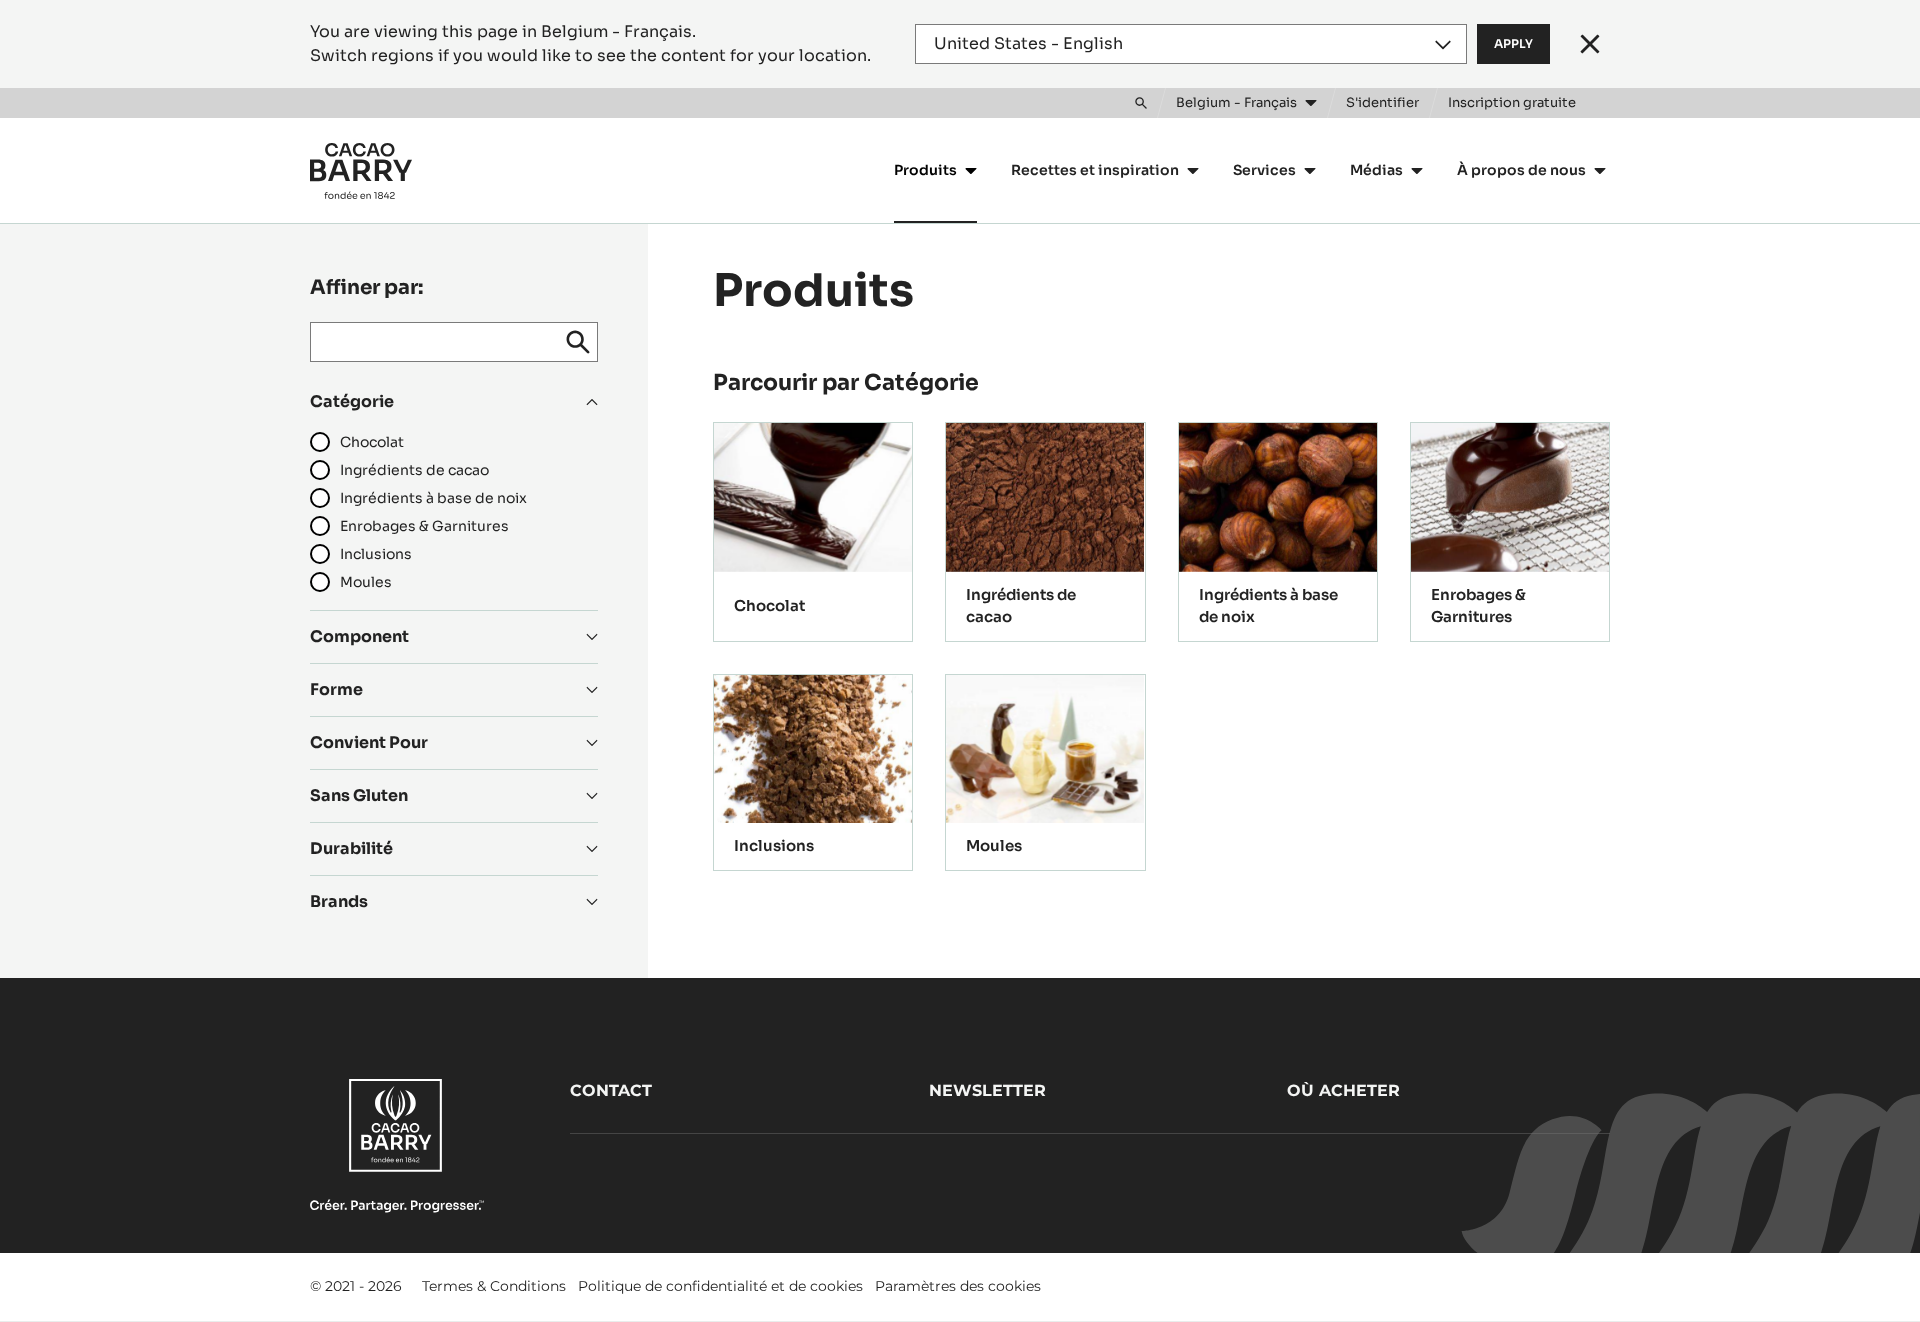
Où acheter (1343, 1090)
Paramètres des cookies (958, 1286)
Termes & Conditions (494, 1286)
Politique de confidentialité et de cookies (720, 1286)
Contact (611, 1090)
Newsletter (987, 1090)
